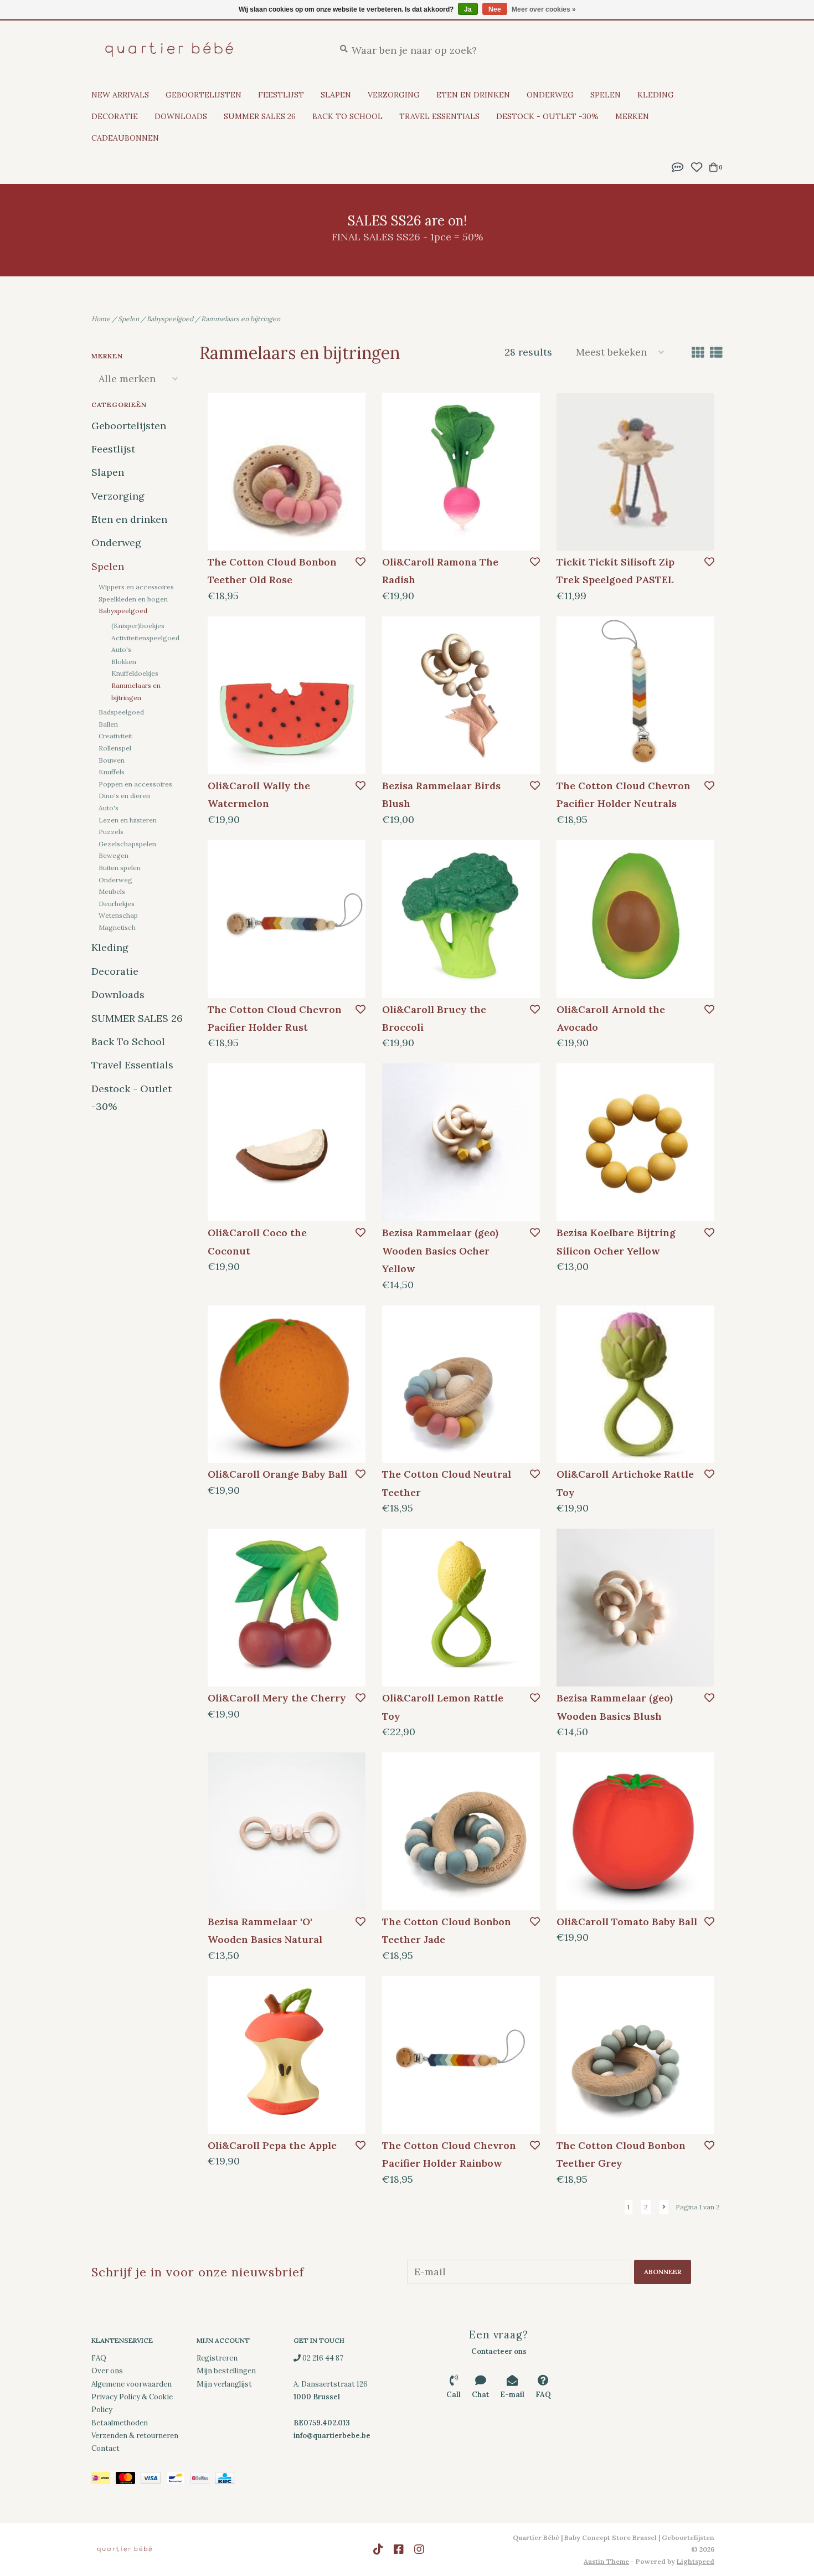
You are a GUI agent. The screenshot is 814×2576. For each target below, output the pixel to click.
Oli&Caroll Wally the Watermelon (259, 795)
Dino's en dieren (124, 796)
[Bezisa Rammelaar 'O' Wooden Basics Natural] (287, 1831)
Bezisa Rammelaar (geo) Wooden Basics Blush (615, 1707)
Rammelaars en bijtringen (241, 319)
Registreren (217, 2358)
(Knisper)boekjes (138, 626)
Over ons (107, 2371)
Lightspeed (695, 2561)
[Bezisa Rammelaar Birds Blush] (461, 695)
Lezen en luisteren (128, 820)
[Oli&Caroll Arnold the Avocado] (635, 919)
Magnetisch (117, 927)
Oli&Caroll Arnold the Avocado (611, 1018)
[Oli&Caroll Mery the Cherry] (287, 1608)
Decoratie (115, 116)
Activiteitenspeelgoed (145, 638)
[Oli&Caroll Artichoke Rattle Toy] (635, 1384)
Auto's (121, 649)
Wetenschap (118, 915)
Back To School (347, 116)
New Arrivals (120, 95)
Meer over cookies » (544, 9)
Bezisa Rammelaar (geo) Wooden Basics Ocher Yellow (440, 1251)
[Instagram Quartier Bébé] (419, 2549)
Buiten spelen (120, 868)
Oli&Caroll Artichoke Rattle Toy (625, 1483)
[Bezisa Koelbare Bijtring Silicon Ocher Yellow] (635, 1142)
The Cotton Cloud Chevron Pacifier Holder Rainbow (449, 2154)
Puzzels (111, 832)
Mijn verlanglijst (224, 2384)
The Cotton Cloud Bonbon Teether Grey (621, 2154)
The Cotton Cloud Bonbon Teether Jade (447, 1930)
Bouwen (112, 760)
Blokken (124, 662)
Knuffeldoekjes (135, 673)
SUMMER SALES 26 (260, 116)
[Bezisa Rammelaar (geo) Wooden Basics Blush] (635, 1608)
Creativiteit (115, 736)
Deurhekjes (117, 904)
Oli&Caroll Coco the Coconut (257, 1241)
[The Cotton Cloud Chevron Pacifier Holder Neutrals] (635, 695)
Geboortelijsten (203, 95)
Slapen (336, 95)
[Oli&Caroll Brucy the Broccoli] (461, 919)
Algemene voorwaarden (132, 2384)
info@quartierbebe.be (332, 2436)
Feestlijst (281, 95)
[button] (678, 166)
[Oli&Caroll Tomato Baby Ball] (635, 1831)
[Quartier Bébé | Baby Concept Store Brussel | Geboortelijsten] (205, 50)
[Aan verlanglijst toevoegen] (360, 562)
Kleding (656, 95)
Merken (632, 116)
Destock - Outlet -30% (547, 116)
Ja (468, 9)
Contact (105, 2448)
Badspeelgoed (121, 712)
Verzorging (394, 95)
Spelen (606, 95)
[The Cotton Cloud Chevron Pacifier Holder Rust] (287, 919)
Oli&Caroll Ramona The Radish (440, 571)
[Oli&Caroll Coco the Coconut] (287, 1142)
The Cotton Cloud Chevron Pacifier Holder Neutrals (624, 795)
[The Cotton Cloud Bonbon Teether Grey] (635, 2055)
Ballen (108, 724)
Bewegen (114, 855)
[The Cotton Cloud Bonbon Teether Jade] (461, 1831)
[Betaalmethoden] (104, 2480)
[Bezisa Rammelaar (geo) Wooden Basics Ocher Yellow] (461, 1142)
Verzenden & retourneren (135, 2436)
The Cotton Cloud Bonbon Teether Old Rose (272, 571)
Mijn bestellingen (226, 2371)
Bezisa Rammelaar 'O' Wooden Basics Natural (265, 1930)
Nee (495, 9)
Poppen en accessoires (135, 784)
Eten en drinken (473, 95)
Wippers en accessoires (136, 587)
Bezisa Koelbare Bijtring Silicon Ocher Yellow (616, 1241)
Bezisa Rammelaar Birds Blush (441, 795)
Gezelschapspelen (127, 844)
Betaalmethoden (120, 2423)
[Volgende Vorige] (664, 2207)
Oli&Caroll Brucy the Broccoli (434, 1018)
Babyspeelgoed (170, 319)
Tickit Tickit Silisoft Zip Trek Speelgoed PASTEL (615, 571)
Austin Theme (606, 2561)
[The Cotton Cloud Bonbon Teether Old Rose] (287, 472)
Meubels (112, 891)
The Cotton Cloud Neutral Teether (447, 1483)
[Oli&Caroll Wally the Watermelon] (287, 695)
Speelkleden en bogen (133, 599)
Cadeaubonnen (125, 138)
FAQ (99, 2358)
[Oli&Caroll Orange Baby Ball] (287, 1384)
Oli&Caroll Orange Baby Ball (277, 1474)
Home (101, 319)
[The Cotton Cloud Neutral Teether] (461, 1384)
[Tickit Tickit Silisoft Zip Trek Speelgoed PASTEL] (635, 472)
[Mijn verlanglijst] (696, 166)
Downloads (181, 116)
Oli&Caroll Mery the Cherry (277, 1698)
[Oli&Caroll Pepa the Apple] (287, 2055)
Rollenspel (115, 748)
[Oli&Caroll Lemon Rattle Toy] (461, 1608)
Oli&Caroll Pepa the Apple (272, 2145)
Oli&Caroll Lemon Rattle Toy (443, 1707)
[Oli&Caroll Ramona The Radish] (461, 472)
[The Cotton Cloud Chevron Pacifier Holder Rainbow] (461, 2055)
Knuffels (112, 772)
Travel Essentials (439, 116)
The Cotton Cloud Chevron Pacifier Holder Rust (275, 1018)
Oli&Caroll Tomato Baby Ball (627, 1922)
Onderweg (550, 95)
